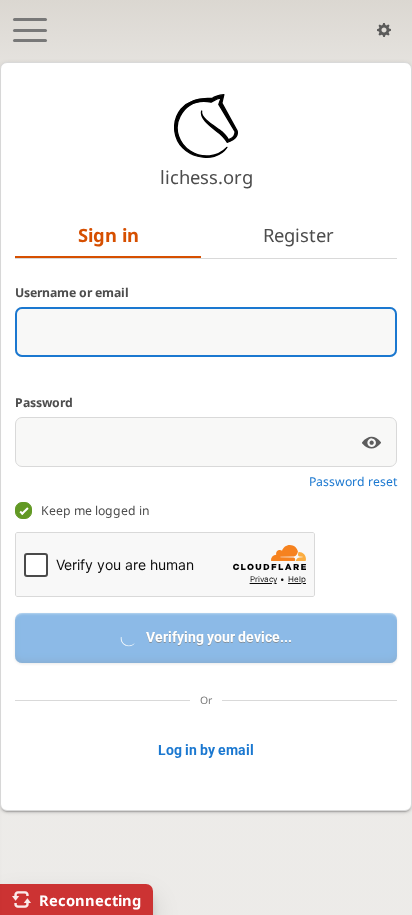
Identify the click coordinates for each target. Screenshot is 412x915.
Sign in (108, 234)
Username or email (72, 292)
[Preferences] (384, 30)
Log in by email (206, 750)
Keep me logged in (95, 510)
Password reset (353, 481)
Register (298, 234)
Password (44, 402)
